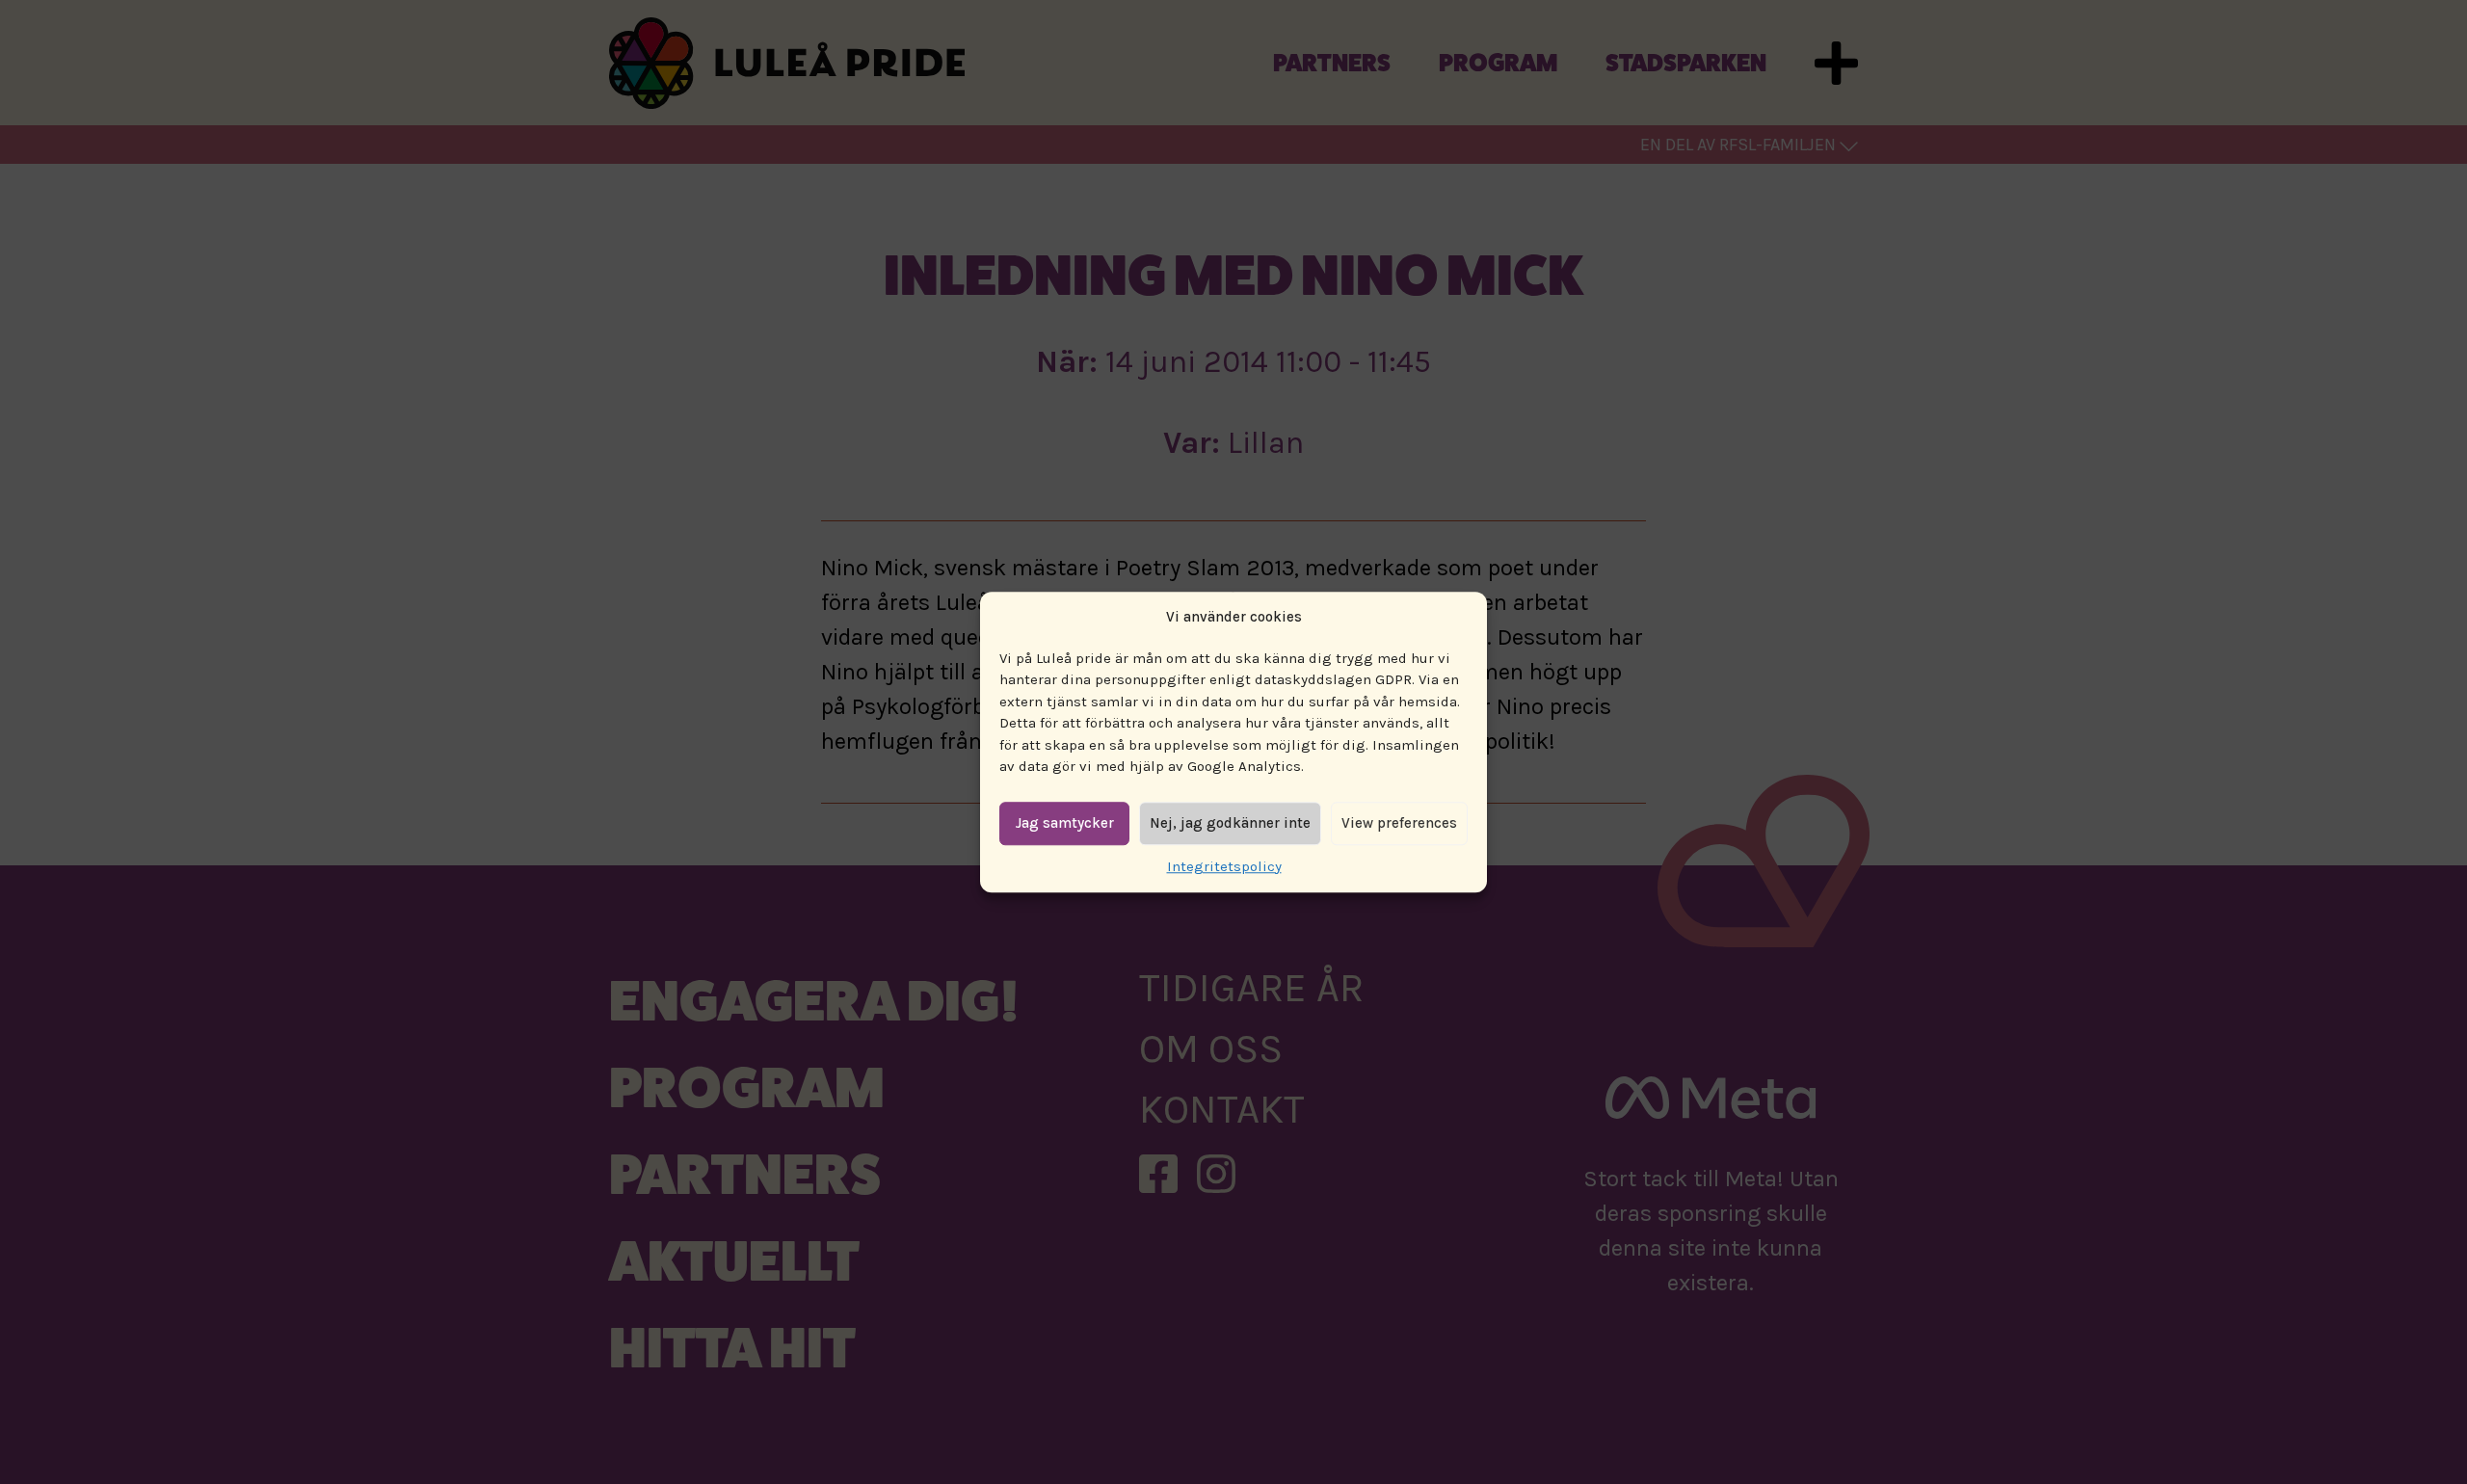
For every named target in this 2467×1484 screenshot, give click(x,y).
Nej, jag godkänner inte (1230, 823)
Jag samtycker (1065, 823)
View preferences (1399, 823)
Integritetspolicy (1224, 866)
